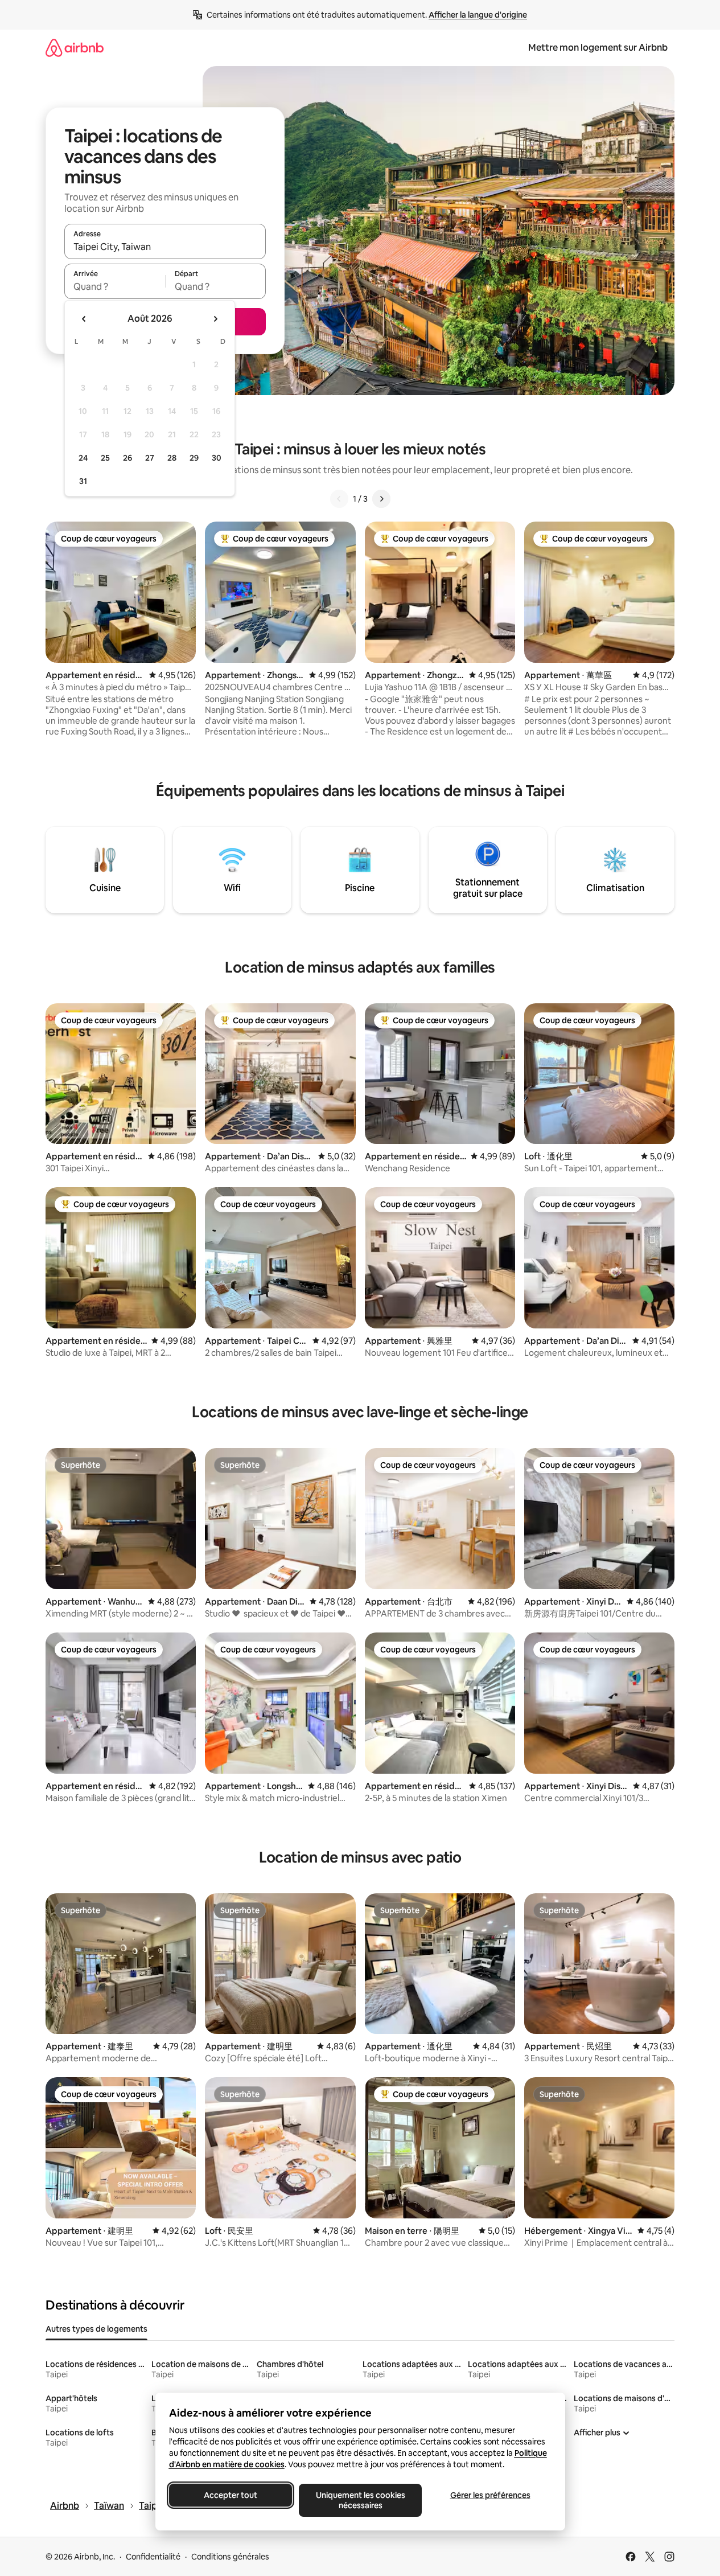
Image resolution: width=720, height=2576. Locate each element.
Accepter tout (231, 2495)
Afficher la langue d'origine (478, 15)
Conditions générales (230, 2557)
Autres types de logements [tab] (96, 2329)
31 (83, 481)
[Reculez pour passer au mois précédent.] (84, 319)
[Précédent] (339, 499)
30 (217, 458)
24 (83, 458)
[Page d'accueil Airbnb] (75, 48)
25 (105, 458)
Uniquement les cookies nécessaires (360, 2500)
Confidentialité (153, 2557)
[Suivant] (381, 499)
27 (150, 458)
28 (172, 458)
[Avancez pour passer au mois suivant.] (215, 319)
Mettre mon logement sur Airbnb (598, 48)
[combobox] (165, 247)
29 (194, 458)
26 (127, 458)
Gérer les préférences (490, 2495)
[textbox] (115, 286)
